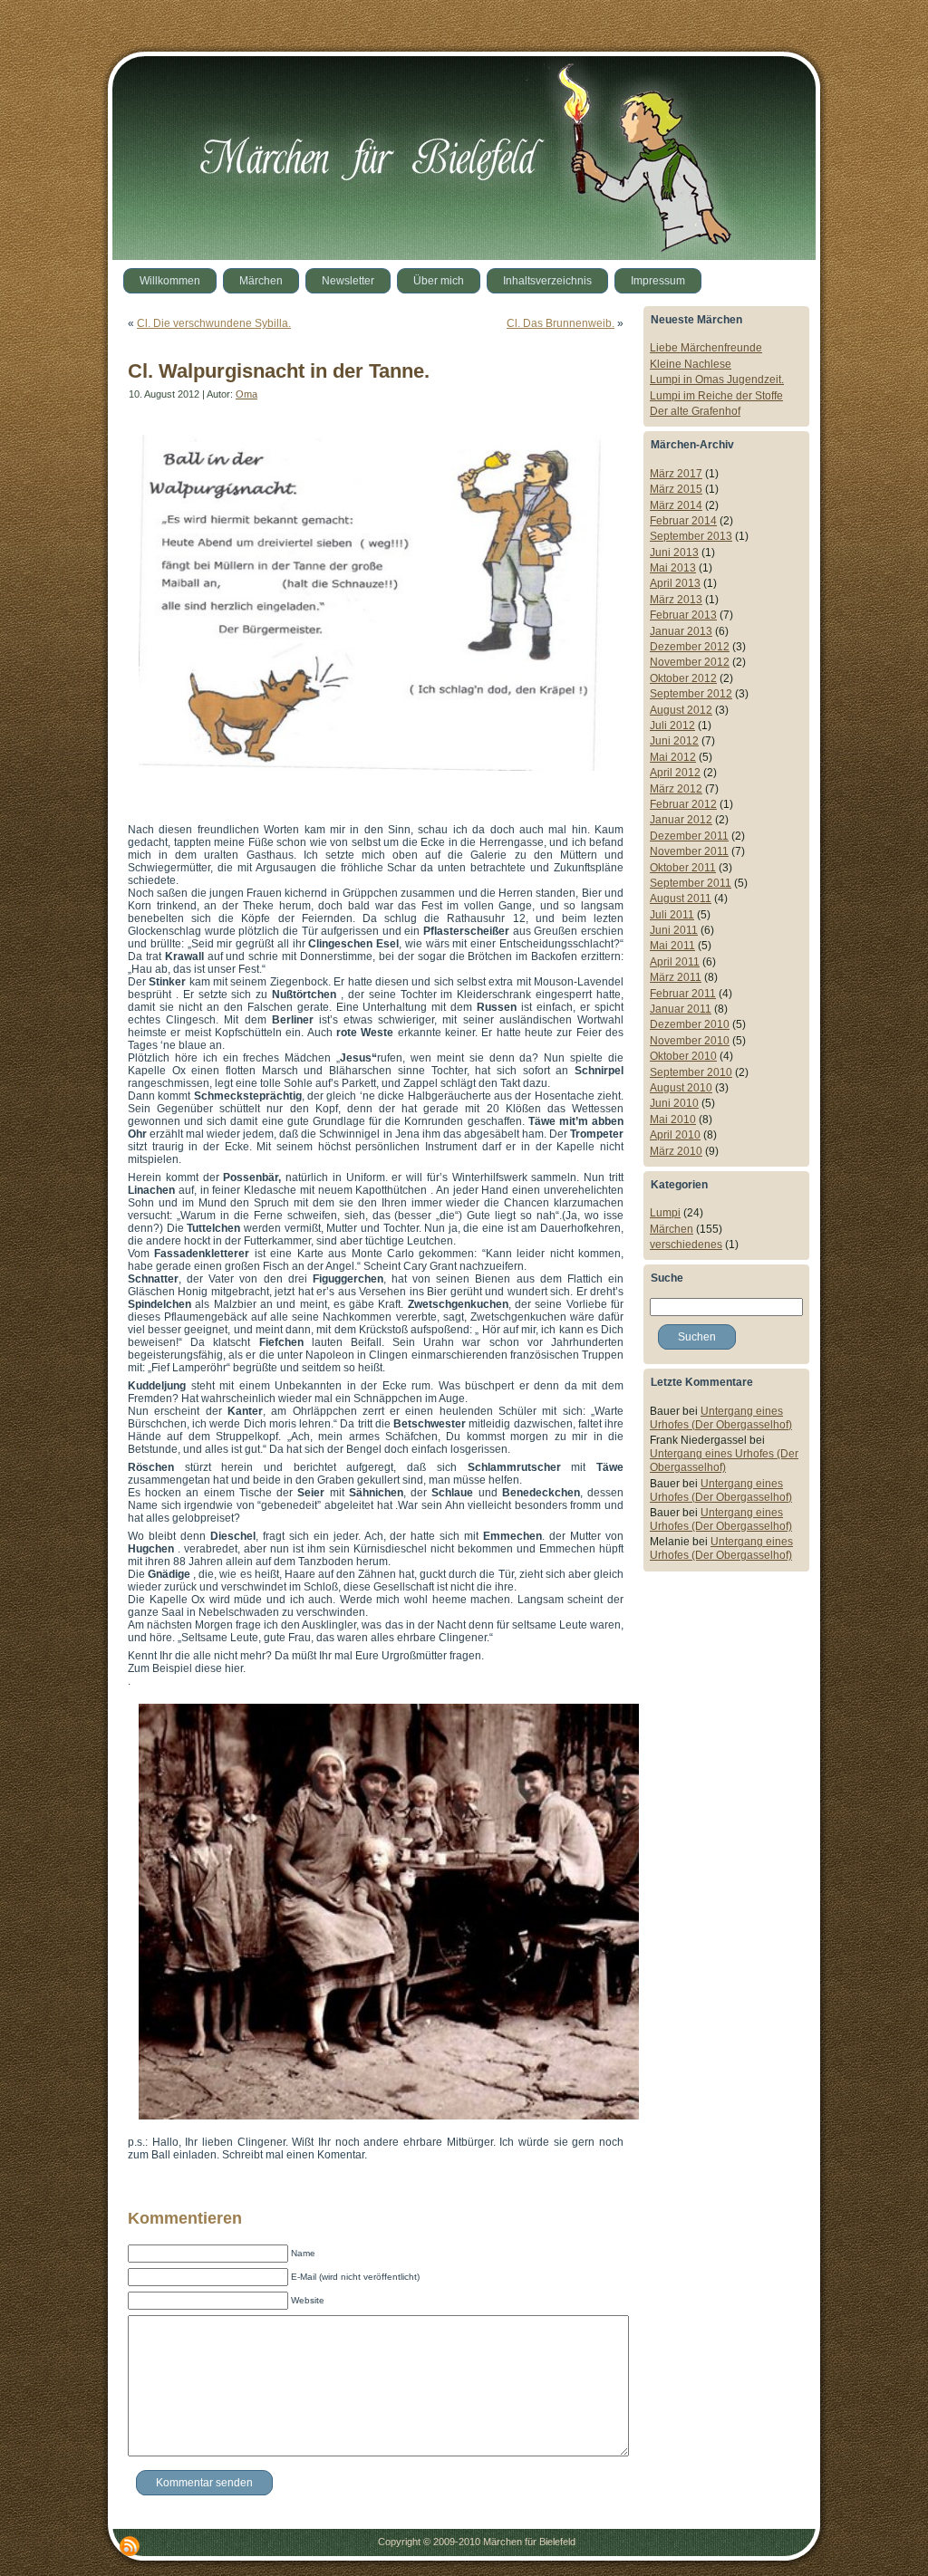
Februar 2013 (683, 615)
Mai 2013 (673, 568)
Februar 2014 (683, 521)
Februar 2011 (683, 994)
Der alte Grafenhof (695, 411)
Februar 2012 (683, 804)
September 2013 (691, 536)
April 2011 (675, 962)
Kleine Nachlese (691, 364)
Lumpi (665, 1213)
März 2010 (676, 1151)
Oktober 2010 (683, 1056)
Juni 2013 (674, 553)
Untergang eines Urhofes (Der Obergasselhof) (721, 1418)
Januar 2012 (681, 820)
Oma (246, 394)
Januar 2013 (681, 631)
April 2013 (675, 583)
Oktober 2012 (683, 678)
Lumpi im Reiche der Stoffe (716, 396)
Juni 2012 (674, 741)
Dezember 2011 (689, 836)
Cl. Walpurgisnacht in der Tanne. (279, 371)
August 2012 (681, 710)
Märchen (672, 1229)
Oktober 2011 (683, 868)
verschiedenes (686, 1245)
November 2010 (690, 1041)
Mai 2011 (672, 946)
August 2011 (681, 899)
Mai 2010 (673, 1120)
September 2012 (691, 694)
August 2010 (681, 1088)
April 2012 (675, 773)
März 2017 (676, 474)
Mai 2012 (673, 757)
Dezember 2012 (690, 647)
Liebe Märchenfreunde (706, 348)
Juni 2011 (674, 930)
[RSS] (130, 2546)
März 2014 (676, 505)
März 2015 (676, 489)
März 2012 (676, 789)
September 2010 (691, 1072)
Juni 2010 (674, 1103)
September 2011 (691, 883)
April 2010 (675, 1135)
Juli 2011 (672, 915)
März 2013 (676, 600)
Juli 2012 (672, 726)
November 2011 (689, 851)
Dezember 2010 (690, 1024)
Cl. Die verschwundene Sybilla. (214, 323)
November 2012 (690, 662)
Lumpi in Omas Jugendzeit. (717, 380)
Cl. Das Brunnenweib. (561, 323)
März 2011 (676, 977)
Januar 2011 (681, 1009)
